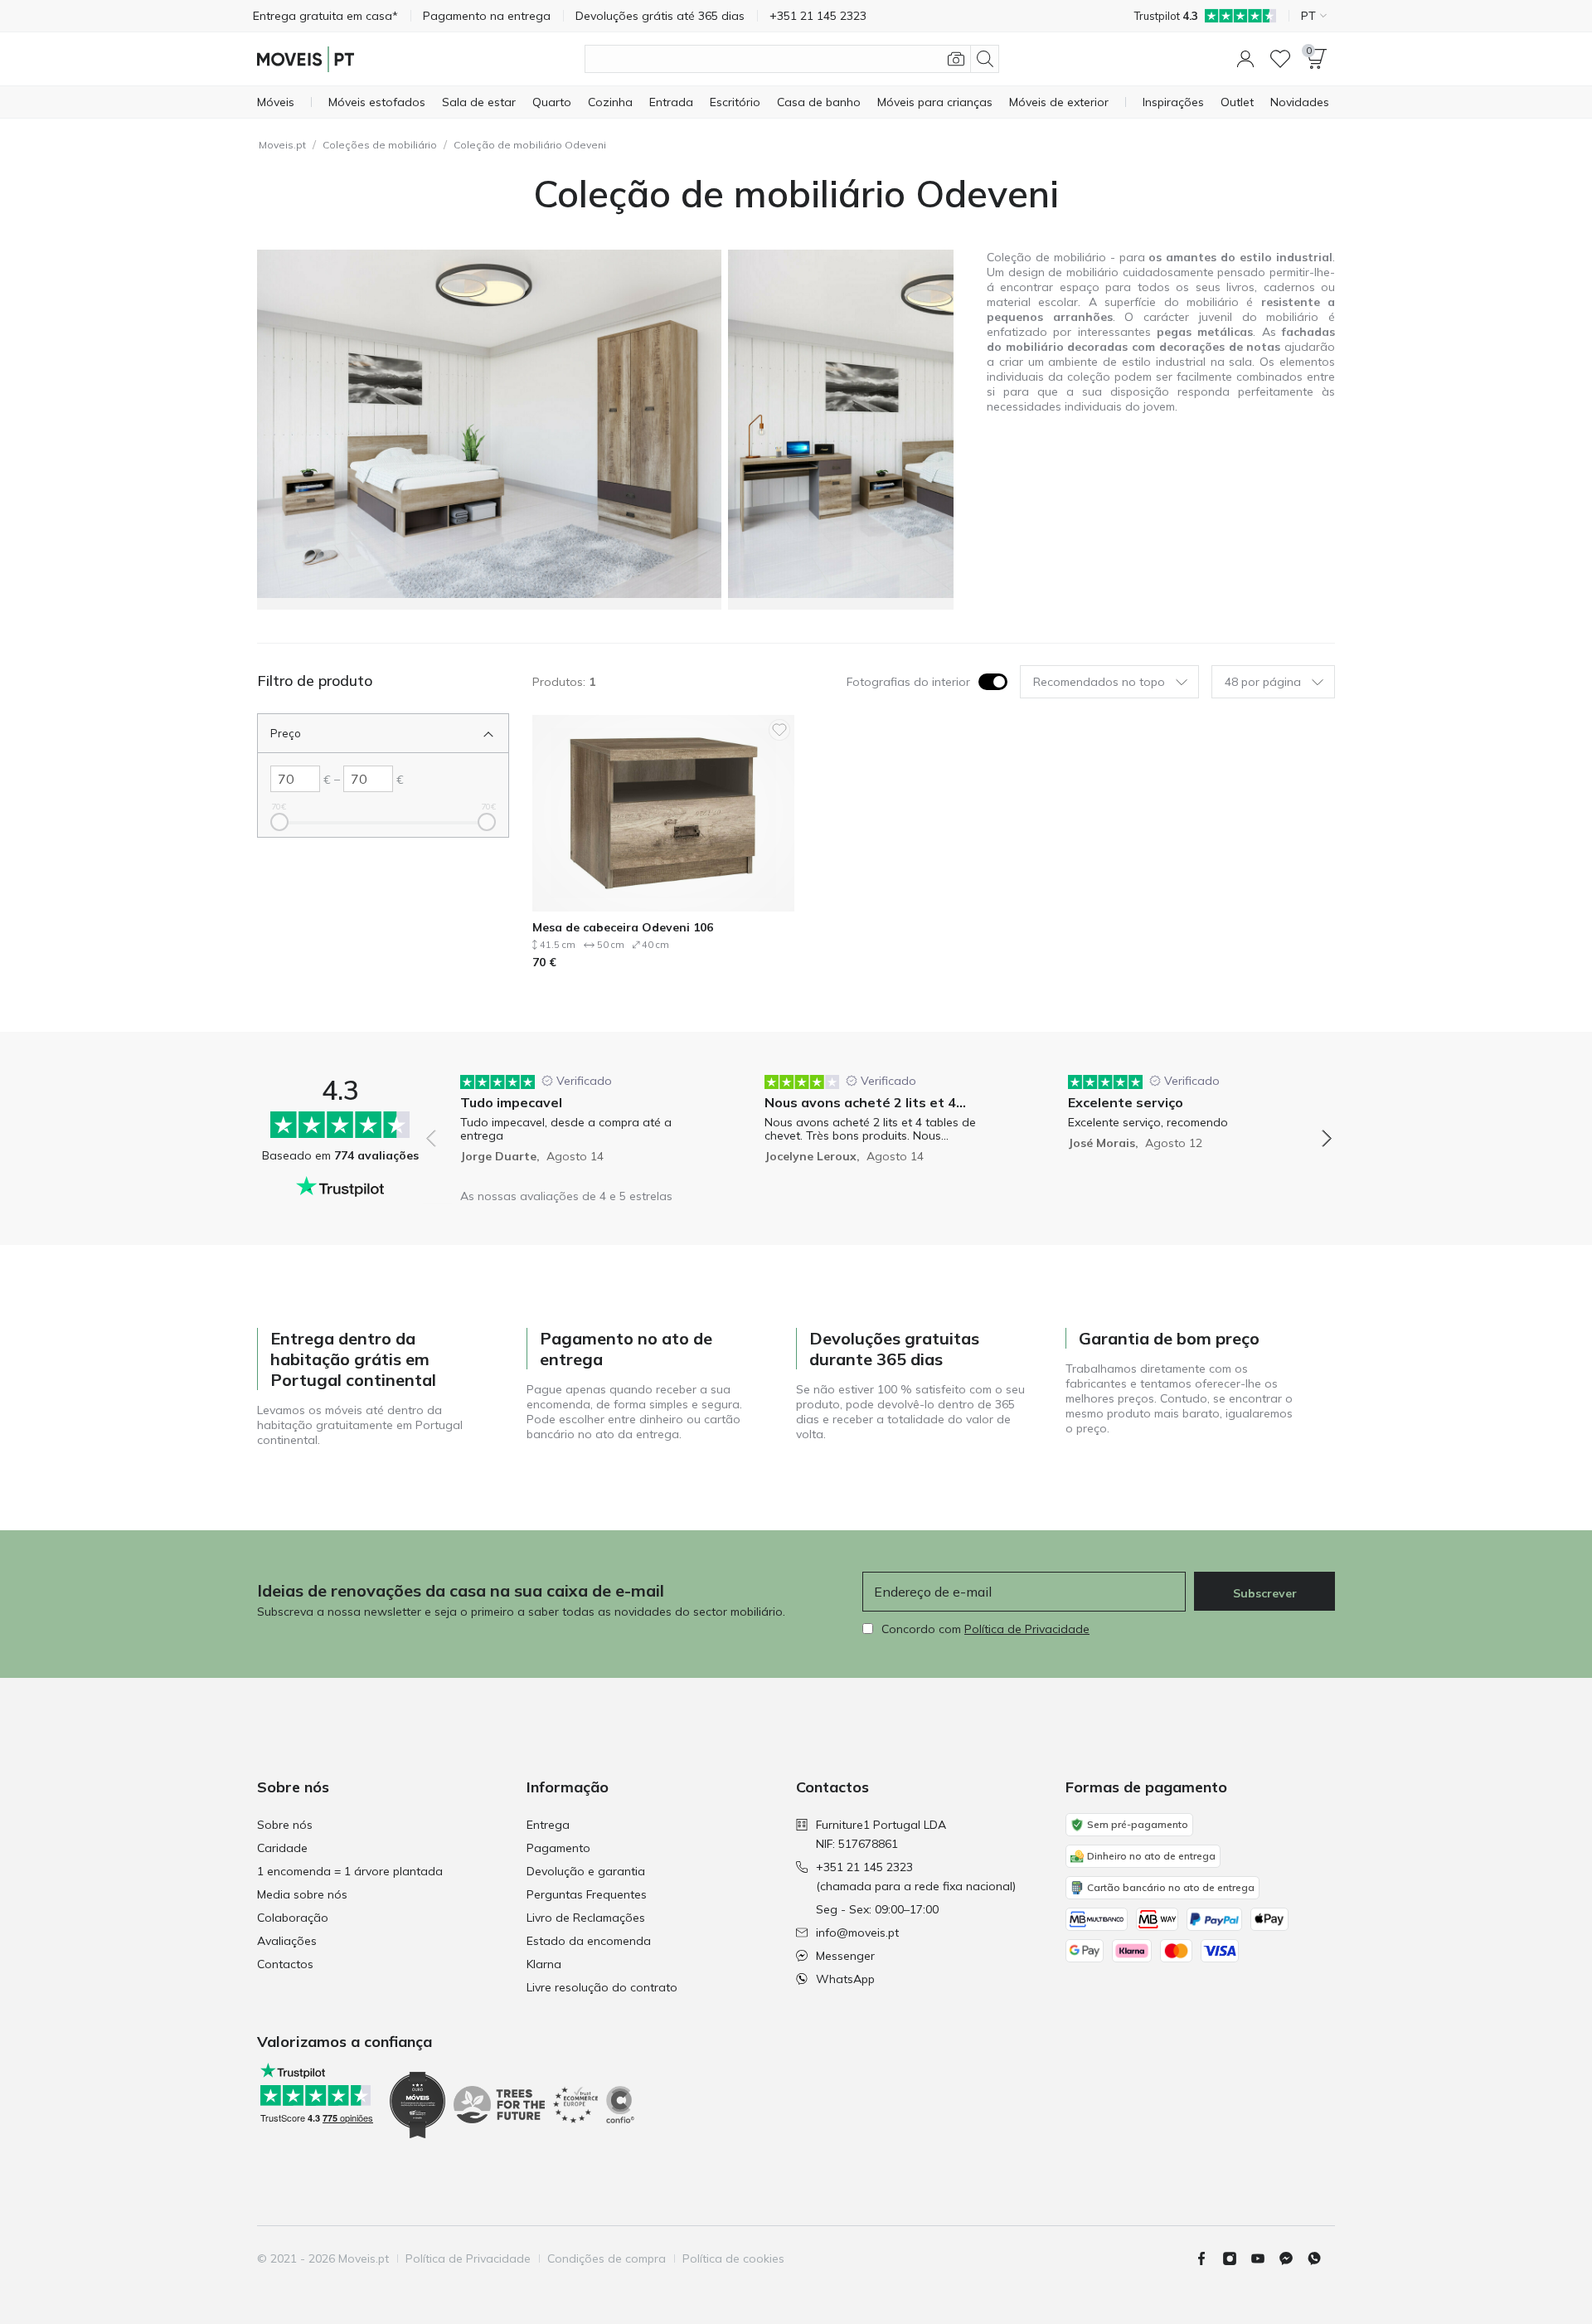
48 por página (1263, 682)
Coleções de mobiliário (380, 145)
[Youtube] (1264, 2258)
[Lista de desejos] (1280, 59)
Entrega (548, 1825)
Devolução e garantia (586, 1871)
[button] (1245, 59)
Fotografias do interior (908, 682)
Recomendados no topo (1099, 682)
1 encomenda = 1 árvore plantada (350, 1871)
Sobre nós (285, 1825)
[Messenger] (1293, 2258)
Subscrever (1265, 1593)
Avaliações (287, 1941)
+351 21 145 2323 (864, 1867)
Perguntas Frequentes (587, 1894)
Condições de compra (607, 2258)
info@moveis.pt (857, 1933)
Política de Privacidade (1027, 1629)
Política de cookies (733, 2258)
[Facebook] (1208, 2258)
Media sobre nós (302, 1894)
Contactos (285, 1964)
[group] (575, 1118)
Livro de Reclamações (586, 1918)
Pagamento (558, 1848)
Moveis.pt (282, 145)
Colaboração (293, 1918)
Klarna (544, 1964)
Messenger (845, 1956)
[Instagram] (1236, 2258)
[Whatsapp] (1321, 2258)
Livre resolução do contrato (602, 1987)
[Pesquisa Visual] (956, 59)
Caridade (282, 1848)
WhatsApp (845, 1979)
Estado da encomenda (589, 1941)
